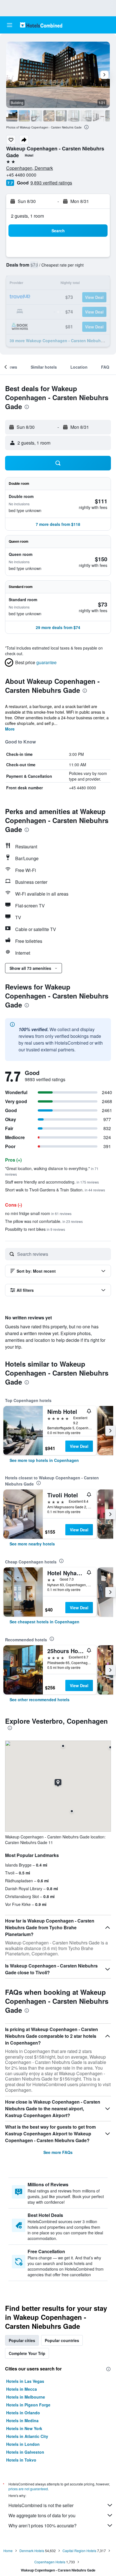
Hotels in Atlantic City (27, 2436)
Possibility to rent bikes (35, 1229)
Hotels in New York (24, 2428)
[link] (44, 1460)
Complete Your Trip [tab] (27, 2353)
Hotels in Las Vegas (25, 2381)
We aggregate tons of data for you (42, 2515)
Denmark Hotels (32, 2551)
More (10, 729)
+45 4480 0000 (21, 175)
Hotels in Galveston (25, 2452)
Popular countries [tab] (62, 2340)
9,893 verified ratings (51, 183)
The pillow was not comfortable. (44, 1221)
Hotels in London (23, 2444)
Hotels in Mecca (22, 2389)
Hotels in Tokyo (21, 2460)
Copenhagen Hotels (50, 2562)
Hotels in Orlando (23, 2413)
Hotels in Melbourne (26, 2397)
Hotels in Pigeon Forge (28, 2405)
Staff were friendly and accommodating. (52, 1182)
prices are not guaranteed (28, 2489)
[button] (10, 25)
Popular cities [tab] (22, 2340)
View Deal (79, 1446)
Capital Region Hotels (79, 2551)
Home (8, 2551)
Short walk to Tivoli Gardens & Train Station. (55, 1190)
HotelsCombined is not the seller (41, 2505)
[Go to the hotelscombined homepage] (41, 25)
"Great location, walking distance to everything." (52, 1171)
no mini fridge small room (38, 1213)
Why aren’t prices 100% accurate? (43, 2526)
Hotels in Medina (22, 2421)
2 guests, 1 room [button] (27, 216)
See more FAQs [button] (58, 2152)
